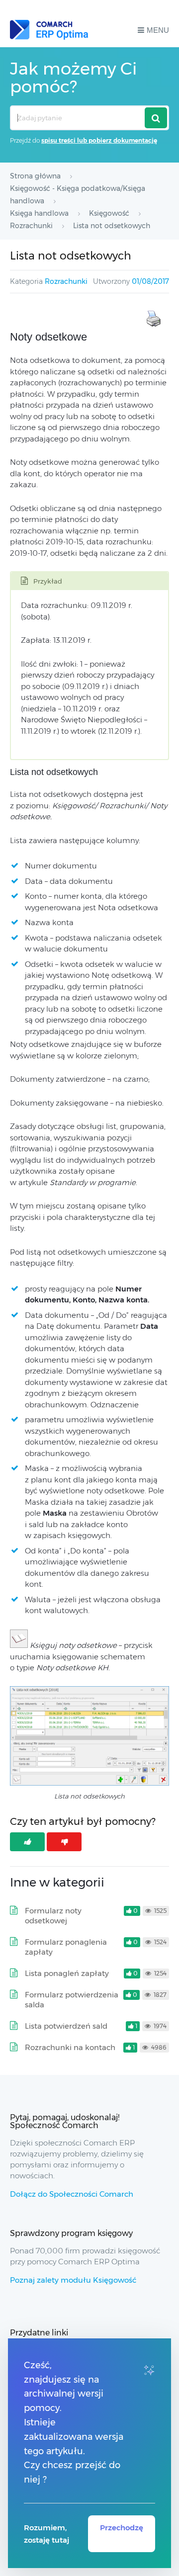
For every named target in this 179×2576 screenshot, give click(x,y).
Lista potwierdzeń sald (66, 2026)
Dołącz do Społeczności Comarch (72, 2194)
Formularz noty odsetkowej (53, 1916)
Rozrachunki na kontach (70, 2047)
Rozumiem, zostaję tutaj (46, 2534)
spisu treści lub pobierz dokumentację (99, 140)
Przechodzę (122, 2528)
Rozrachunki (66, 281)
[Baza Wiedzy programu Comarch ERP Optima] (49, 30)
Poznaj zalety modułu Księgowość (73, 2280)
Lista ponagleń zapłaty (67, 1973)
